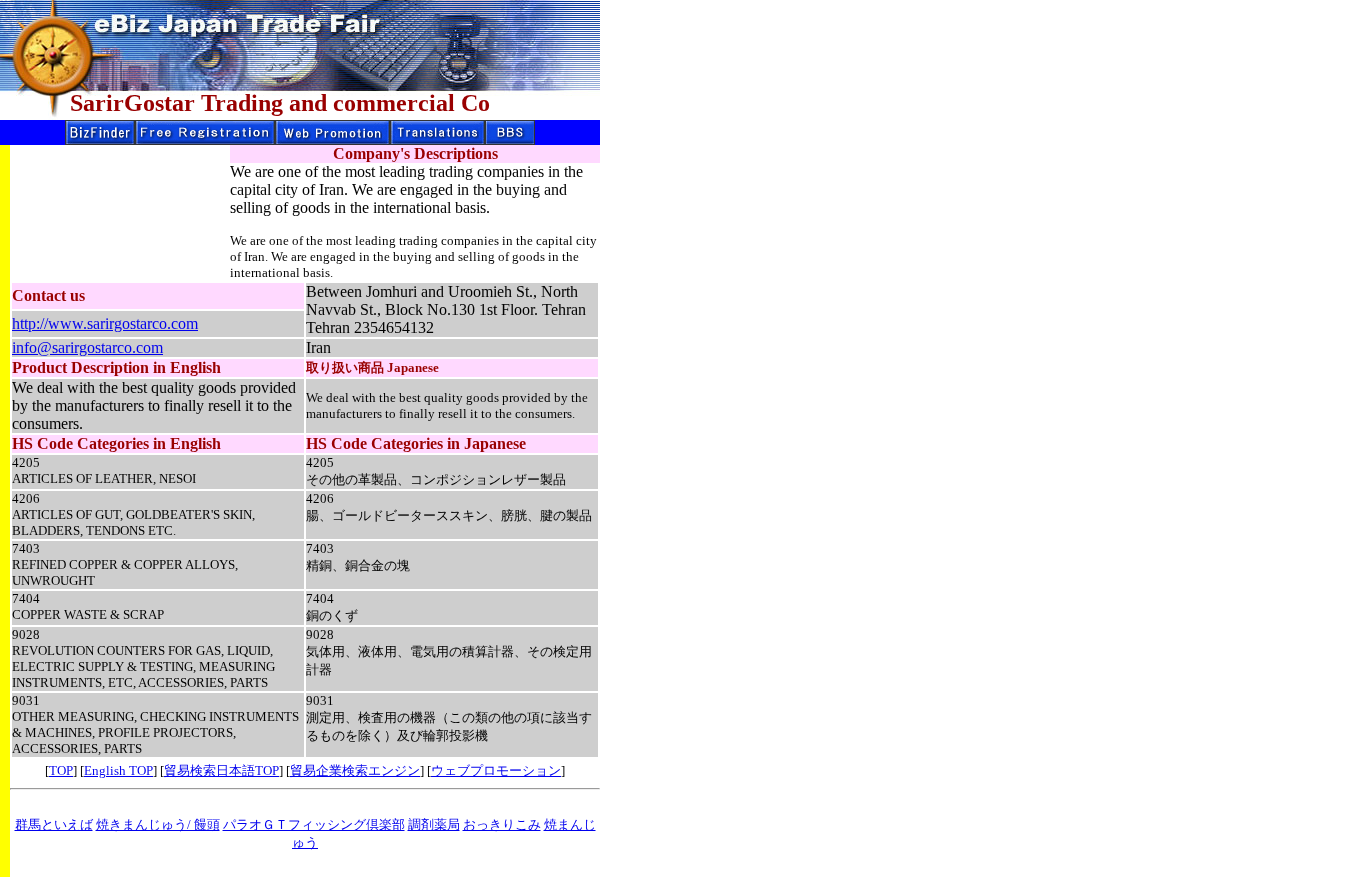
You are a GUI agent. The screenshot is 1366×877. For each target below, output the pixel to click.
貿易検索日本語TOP (221, 770)
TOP (61, 770)
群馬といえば (54, 824)
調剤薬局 (434, 824)
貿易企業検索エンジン (355, 770)
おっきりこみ (502, 824)
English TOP (118, 770)
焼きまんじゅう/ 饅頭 (158, 824)
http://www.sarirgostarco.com (105, 323)
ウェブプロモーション (496, 770)
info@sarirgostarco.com (87, 347)
